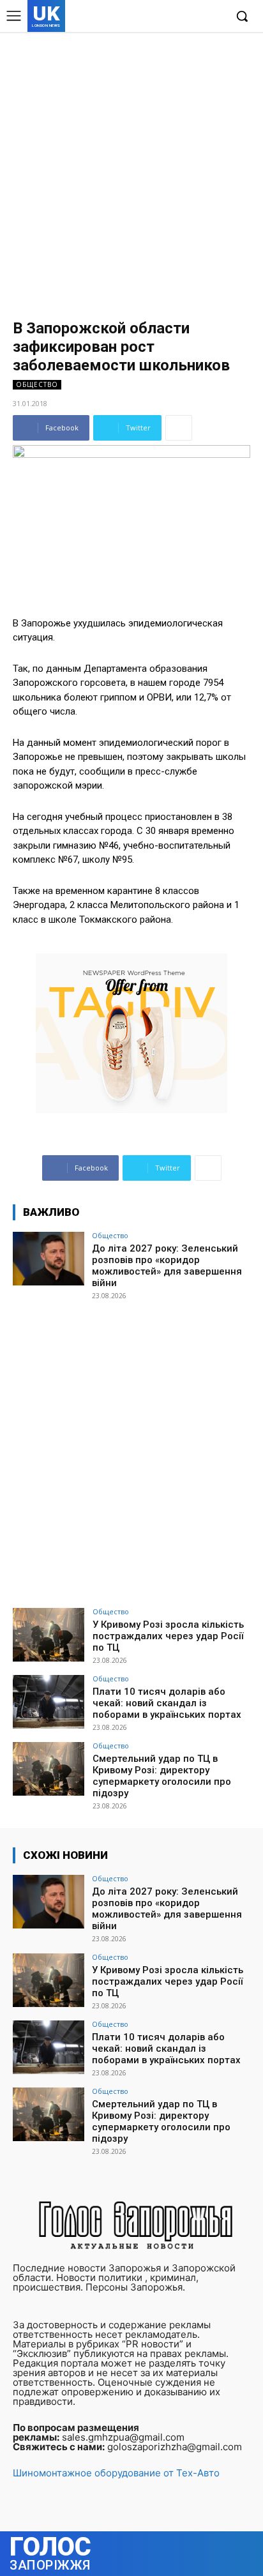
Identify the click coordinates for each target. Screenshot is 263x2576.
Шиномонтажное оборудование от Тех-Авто (116, 2473)
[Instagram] (176, 17)
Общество (37, 384)
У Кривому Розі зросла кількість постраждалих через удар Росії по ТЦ (168, 1636)
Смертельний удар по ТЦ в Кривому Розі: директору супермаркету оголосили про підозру (162, 1776)
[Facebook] (156, 17)
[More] (179, 428)
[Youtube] (215, 17)
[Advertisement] (131, 170)
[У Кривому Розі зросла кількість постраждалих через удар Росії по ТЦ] (49, 1635)
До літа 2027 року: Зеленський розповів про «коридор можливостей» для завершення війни (167, 1266)
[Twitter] (195, 17)
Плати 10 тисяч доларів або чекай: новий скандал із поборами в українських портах (167, 1703)
